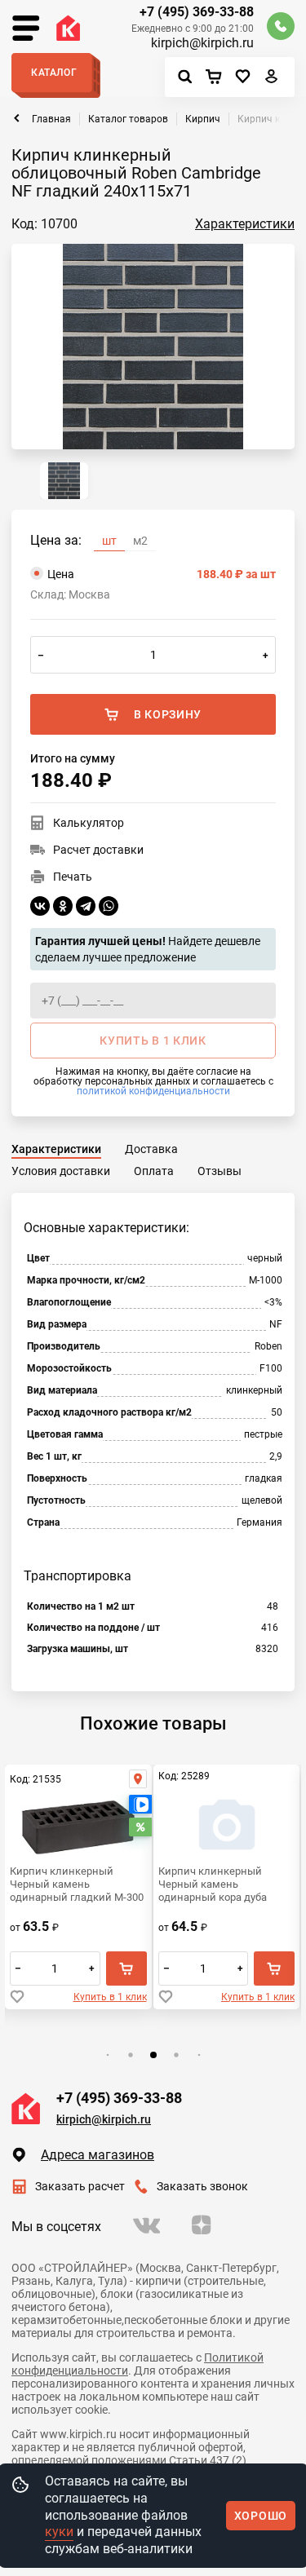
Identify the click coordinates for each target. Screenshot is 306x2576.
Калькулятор (89, 823)
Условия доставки (61, 1171)
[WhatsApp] (109, 906)
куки (59, 2532)
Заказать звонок (202, 2186)
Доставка (151, 1149)
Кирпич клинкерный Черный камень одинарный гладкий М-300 (77, 1884)
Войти (272, 80)
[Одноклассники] (63, 906)
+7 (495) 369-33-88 (197, 12)
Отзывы (220, 1171)
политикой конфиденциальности (153, 1091)
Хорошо (261, 2516)
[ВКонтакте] (40, 906)
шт (109, 541)
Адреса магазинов (98, 2155)
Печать (73, 877)
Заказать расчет (80, 2186)
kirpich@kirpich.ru (202, 43)
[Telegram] (86, 906)
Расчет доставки (98, 850)
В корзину (168, 714)
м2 (140, 541)
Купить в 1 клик (110, 1997)
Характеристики (245, 224)
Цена (162, 574)
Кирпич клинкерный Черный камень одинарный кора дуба (213, 1884)
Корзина (217, 77)
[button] (107, 2055)
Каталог (54, 73)
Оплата (154, 1171)
